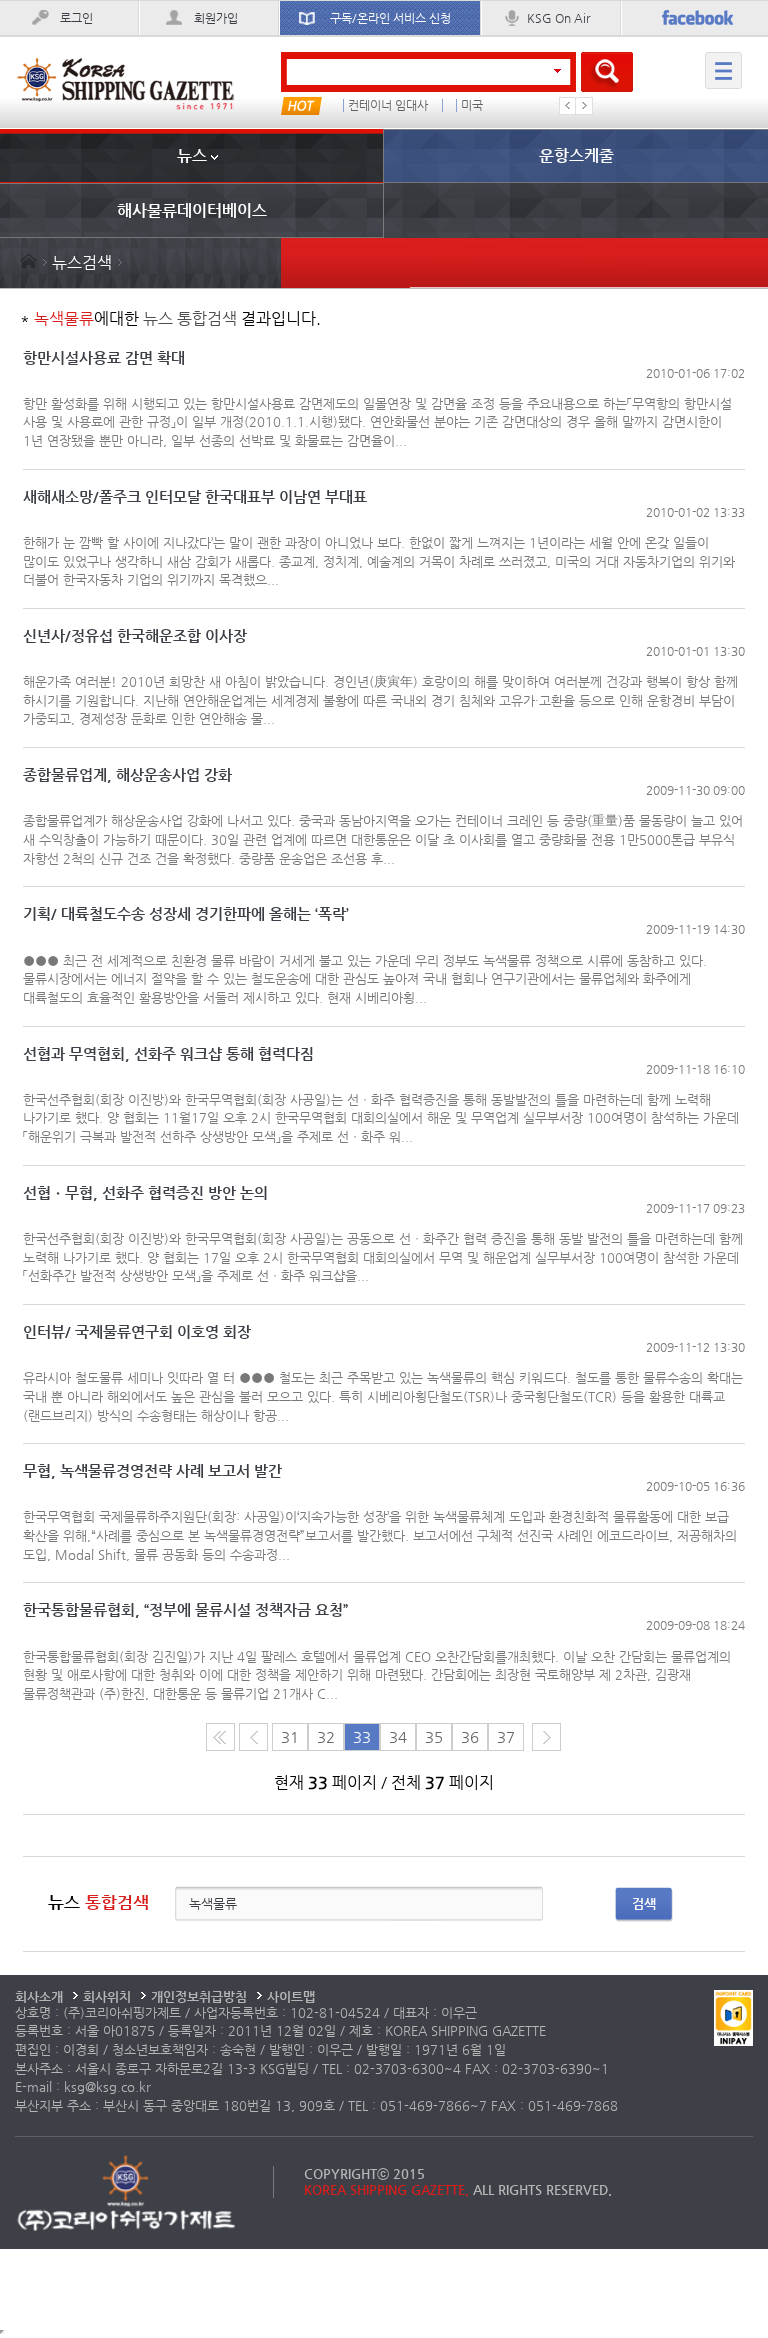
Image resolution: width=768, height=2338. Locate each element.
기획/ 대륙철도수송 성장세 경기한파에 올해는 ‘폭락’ (186, 914)
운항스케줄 (576, 155)
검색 (644, 1903)
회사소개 (39, 1996)
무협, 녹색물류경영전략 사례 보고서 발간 (152, 1471)
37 (506, 1737)
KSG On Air (558, 18)
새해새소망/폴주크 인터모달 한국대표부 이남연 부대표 (195, 497)
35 (434, 1737)
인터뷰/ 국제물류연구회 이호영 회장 (137, 1332)
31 (290, 1737)
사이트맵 (291, 1996)
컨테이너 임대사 (388, 105)
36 (470, 1737)
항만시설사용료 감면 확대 (104, 358)
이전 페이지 (253, 1737)
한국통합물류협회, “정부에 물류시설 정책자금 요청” (185, 1610)
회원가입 (216, 18)
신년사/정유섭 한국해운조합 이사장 (135, 636)
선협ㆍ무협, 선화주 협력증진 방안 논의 (145, 1193)
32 (326, 1737)
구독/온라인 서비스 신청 (390, 18)
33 (362, 1737)
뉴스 (192, 155)
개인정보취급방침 (199, 1996)
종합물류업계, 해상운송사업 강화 (127, 775)
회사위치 (107, 1996)
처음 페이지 (220, 1737)
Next (584, 106)
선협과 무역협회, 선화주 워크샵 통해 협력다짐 (168, 1054)
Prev (568, 106)
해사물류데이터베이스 (192, 210)
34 (398, 1737)
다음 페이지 (546, 1737)
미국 (472, 105)
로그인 (76, 18)
